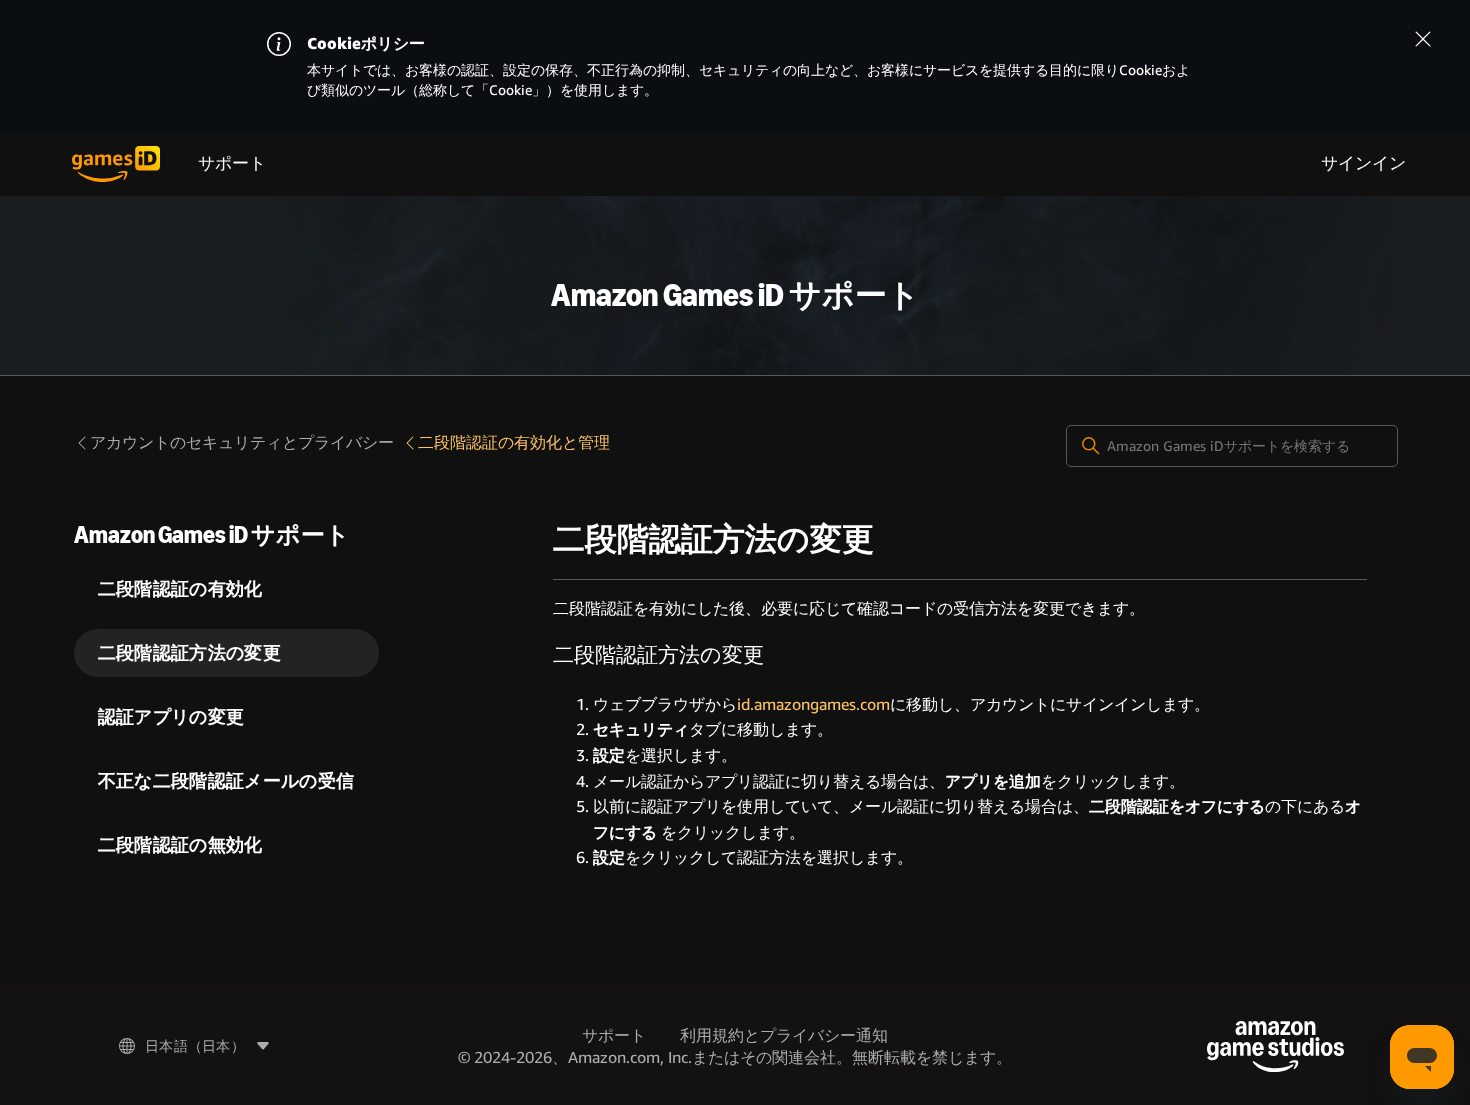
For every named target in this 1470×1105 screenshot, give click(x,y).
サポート (232, 163)
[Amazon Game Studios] (1275, 1046)
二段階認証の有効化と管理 (514, 442)
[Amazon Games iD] (116, 164)
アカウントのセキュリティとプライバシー (242, 442)
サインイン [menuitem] (1363, 163)
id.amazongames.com (813, 704)
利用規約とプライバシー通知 (784, 1035)
